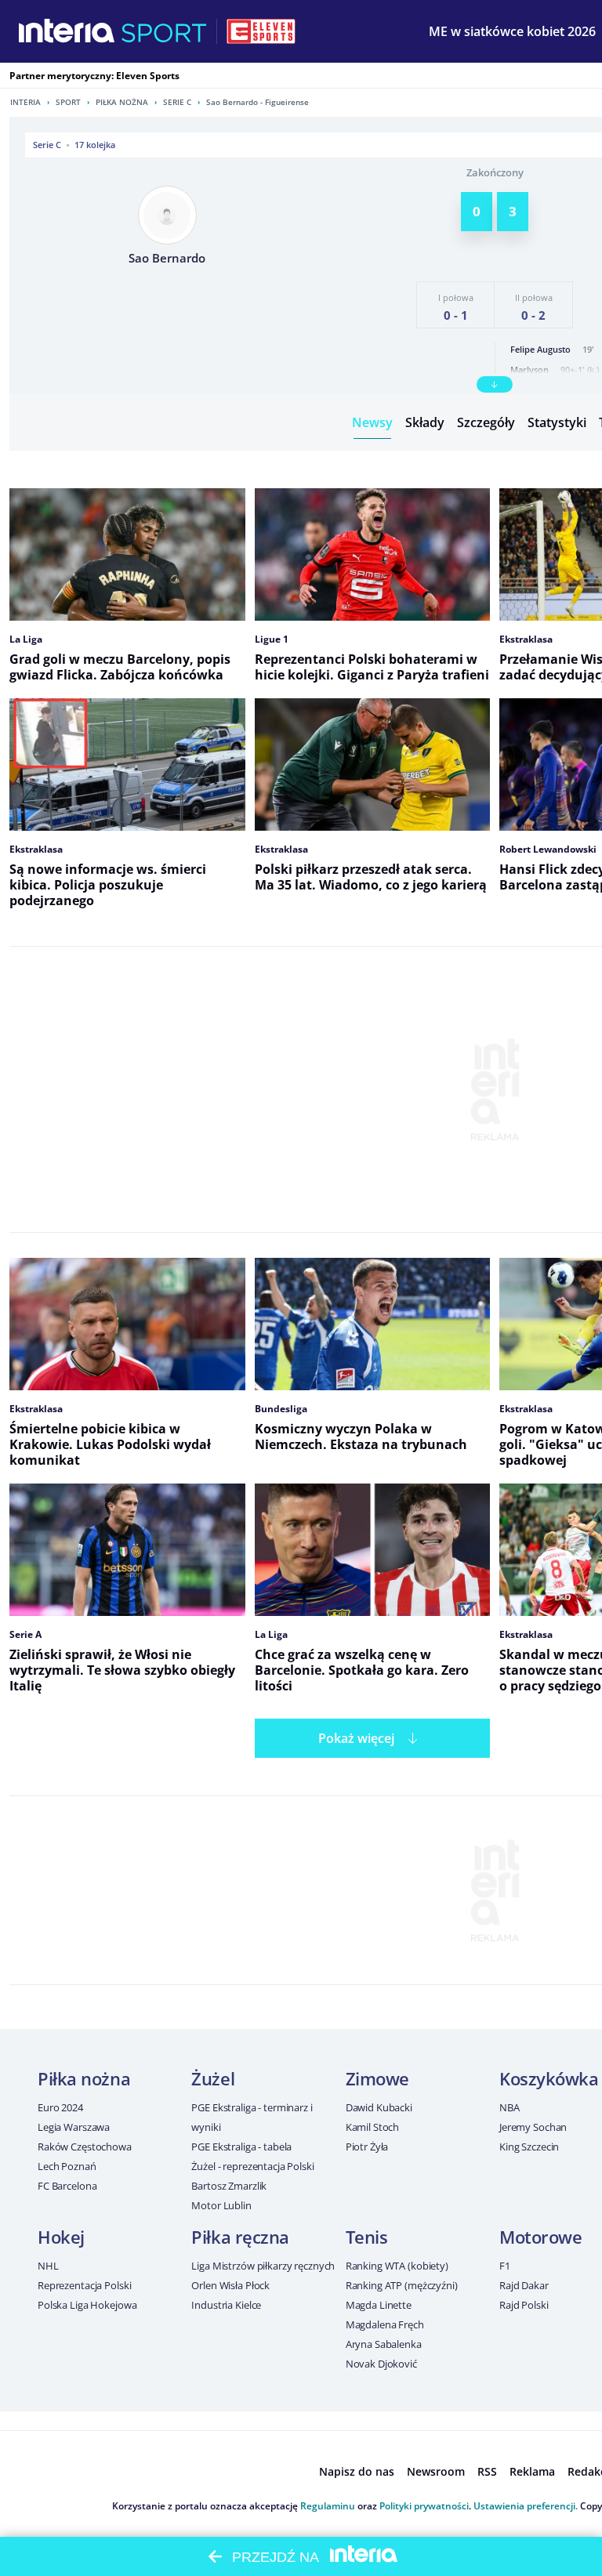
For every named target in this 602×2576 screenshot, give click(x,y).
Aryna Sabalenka (384, 2344)
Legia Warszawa (74, 2127)
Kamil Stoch (373, 2127)
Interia (25, 102)
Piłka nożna (122, 102)
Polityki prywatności (424, 2506)
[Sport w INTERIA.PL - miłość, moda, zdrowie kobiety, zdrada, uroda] (164, 31)
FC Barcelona (67, 2186)
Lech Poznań (67, 2166)
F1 (505, 2266)
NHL (48, 2266)
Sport (68, 102)
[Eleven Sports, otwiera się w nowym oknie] (261, 31)
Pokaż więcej (356, 1738)
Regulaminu (328, 2506)
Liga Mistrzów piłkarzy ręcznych (263, 2266)
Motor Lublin (221, 2205)
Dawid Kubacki (379, 2107)
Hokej (61, 2237)
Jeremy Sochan (533, 2127)
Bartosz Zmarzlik (229, 2186)
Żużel (213, 2078)
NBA (510, 2107)
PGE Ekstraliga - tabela (241, 2147)
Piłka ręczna (240, 2237)
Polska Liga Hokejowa (87, 2305)
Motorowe (540, 2237)
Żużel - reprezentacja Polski (252, 2166)
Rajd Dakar (524, 2285)
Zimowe (377, 2078)
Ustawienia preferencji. (526, 2506)
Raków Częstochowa (85, 2147)
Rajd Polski (524, 2305)
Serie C (177, 102)
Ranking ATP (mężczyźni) (402, 2285)
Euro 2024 (60, 2107)
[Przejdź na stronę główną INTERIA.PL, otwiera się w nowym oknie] (67, 31)
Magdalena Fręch (385, 2324)
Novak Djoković (381, 2364)
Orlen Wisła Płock (230, 2285)
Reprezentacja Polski (84, 2285)
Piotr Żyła (367, 2147)
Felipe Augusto (540, 349)
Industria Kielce (226, 2305)
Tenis (367, 2237)
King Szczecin (529, 2147)
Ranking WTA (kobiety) (397, 2266)
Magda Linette (379, 2305)
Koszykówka (549, 2078)
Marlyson (529, 370)
